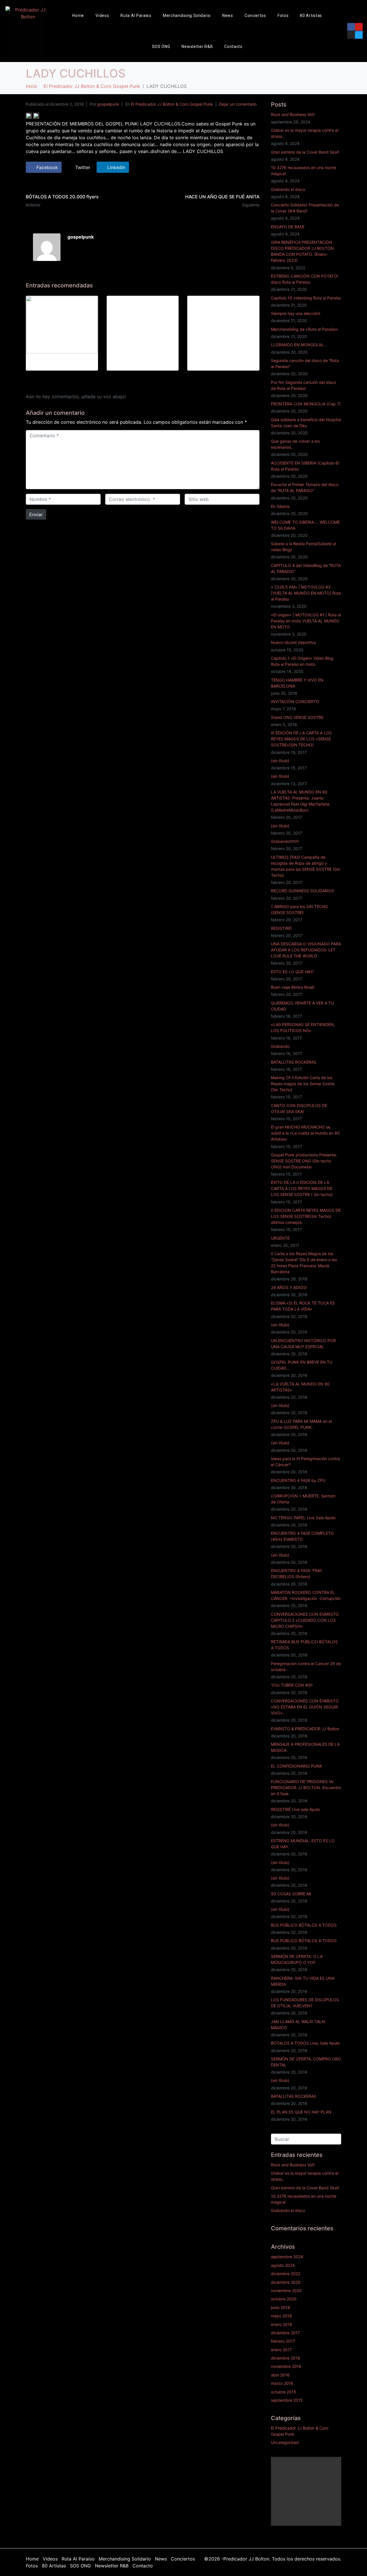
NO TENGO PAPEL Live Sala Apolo (303, 1518)
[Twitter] (359, 35)
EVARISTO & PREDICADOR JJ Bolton (305, 1729)
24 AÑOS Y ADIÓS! (289, 1287)
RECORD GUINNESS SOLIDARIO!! (302, 891)
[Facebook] (351, 27)
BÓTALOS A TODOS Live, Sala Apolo (305, 2043)
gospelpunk (108, 104)
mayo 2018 (281, 2316)
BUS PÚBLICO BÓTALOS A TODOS (304, 1925)
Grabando (280, 1046)
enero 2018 (282, 2324)
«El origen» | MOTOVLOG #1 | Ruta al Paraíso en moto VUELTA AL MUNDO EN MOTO (306, 621)
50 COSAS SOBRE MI (291, 1894)
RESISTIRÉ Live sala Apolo (295, 1809)
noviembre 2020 (286, 2290)
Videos (102, 16)
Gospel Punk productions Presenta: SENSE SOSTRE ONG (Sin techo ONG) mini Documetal (304, 1161)
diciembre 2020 (286, 2282)
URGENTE (280, 1238)
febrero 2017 (283, 2341)
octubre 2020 (284, 2299)
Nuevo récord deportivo (293, 642)
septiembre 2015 (287, 2400)
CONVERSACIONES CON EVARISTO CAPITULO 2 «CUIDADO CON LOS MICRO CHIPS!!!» (305, 1620)
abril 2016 (280, 2375)
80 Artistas (311, 16)
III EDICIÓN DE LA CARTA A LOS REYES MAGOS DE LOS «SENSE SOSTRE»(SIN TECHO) (301, 739)
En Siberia (280, 506)
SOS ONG (161, 47)
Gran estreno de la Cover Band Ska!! (305, 152)
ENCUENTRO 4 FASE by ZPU (298, 1480)
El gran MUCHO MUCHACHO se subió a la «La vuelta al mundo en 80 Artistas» (305, 1133)
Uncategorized (285, 2442)
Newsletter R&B (197, 47)
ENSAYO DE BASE (288, 227)
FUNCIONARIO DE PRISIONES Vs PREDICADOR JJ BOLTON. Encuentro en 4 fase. (306, 1788)
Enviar (36, 514)
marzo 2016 (282, 2383)
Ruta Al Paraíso (136, 16)
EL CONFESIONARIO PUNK (297, 1766)
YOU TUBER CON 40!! (292, 1685)
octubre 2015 (284, 2392)
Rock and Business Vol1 (293, 114)
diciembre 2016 (286, 2358)
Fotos (283, 16)
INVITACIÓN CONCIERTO (295, 701)
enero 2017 (281, 2350)
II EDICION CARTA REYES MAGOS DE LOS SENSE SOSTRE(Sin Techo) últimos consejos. (306, 1216)
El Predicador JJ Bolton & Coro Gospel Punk (172, 104)
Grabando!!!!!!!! (285, 841)
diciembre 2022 (286, 2274)
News (228, 16)
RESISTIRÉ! (281, 928)
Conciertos (255, 16)
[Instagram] (351, 35)
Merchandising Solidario (187, 16)
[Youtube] (359, 27)
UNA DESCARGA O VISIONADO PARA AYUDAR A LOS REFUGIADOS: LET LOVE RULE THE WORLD (306, 950)
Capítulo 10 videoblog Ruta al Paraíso (306, 298)
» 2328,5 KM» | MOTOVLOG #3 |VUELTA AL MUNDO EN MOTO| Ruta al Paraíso (306, 593)
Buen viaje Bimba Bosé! (293, 987)
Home (78, 16)
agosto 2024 (283, 2265)
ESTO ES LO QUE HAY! (292, 972)
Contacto (233, 47)
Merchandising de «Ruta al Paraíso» (304, 329)
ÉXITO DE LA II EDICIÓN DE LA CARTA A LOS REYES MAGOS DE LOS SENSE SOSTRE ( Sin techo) (302, 1188)
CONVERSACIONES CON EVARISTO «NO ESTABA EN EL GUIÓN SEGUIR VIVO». (305, 1707)
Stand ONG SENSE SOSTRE (297, 717)
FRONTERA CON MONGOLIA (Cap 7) (306, 404)
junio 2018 (281, 2307)
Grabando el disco (288, 189)
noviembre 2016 (286, 2366)
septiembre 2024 (287, 2257)
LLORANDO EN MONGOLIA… (298, 345)
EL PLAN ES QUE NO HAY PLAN (301, 2112)
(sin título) (280, 761)
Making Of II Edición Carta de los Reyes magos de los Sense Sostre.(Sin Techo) (303, 1084)
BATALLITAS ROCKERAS (294, 1062)
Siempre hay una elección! (296, 313)
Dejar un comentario (238, 104)
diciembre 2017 (285, 2333)
